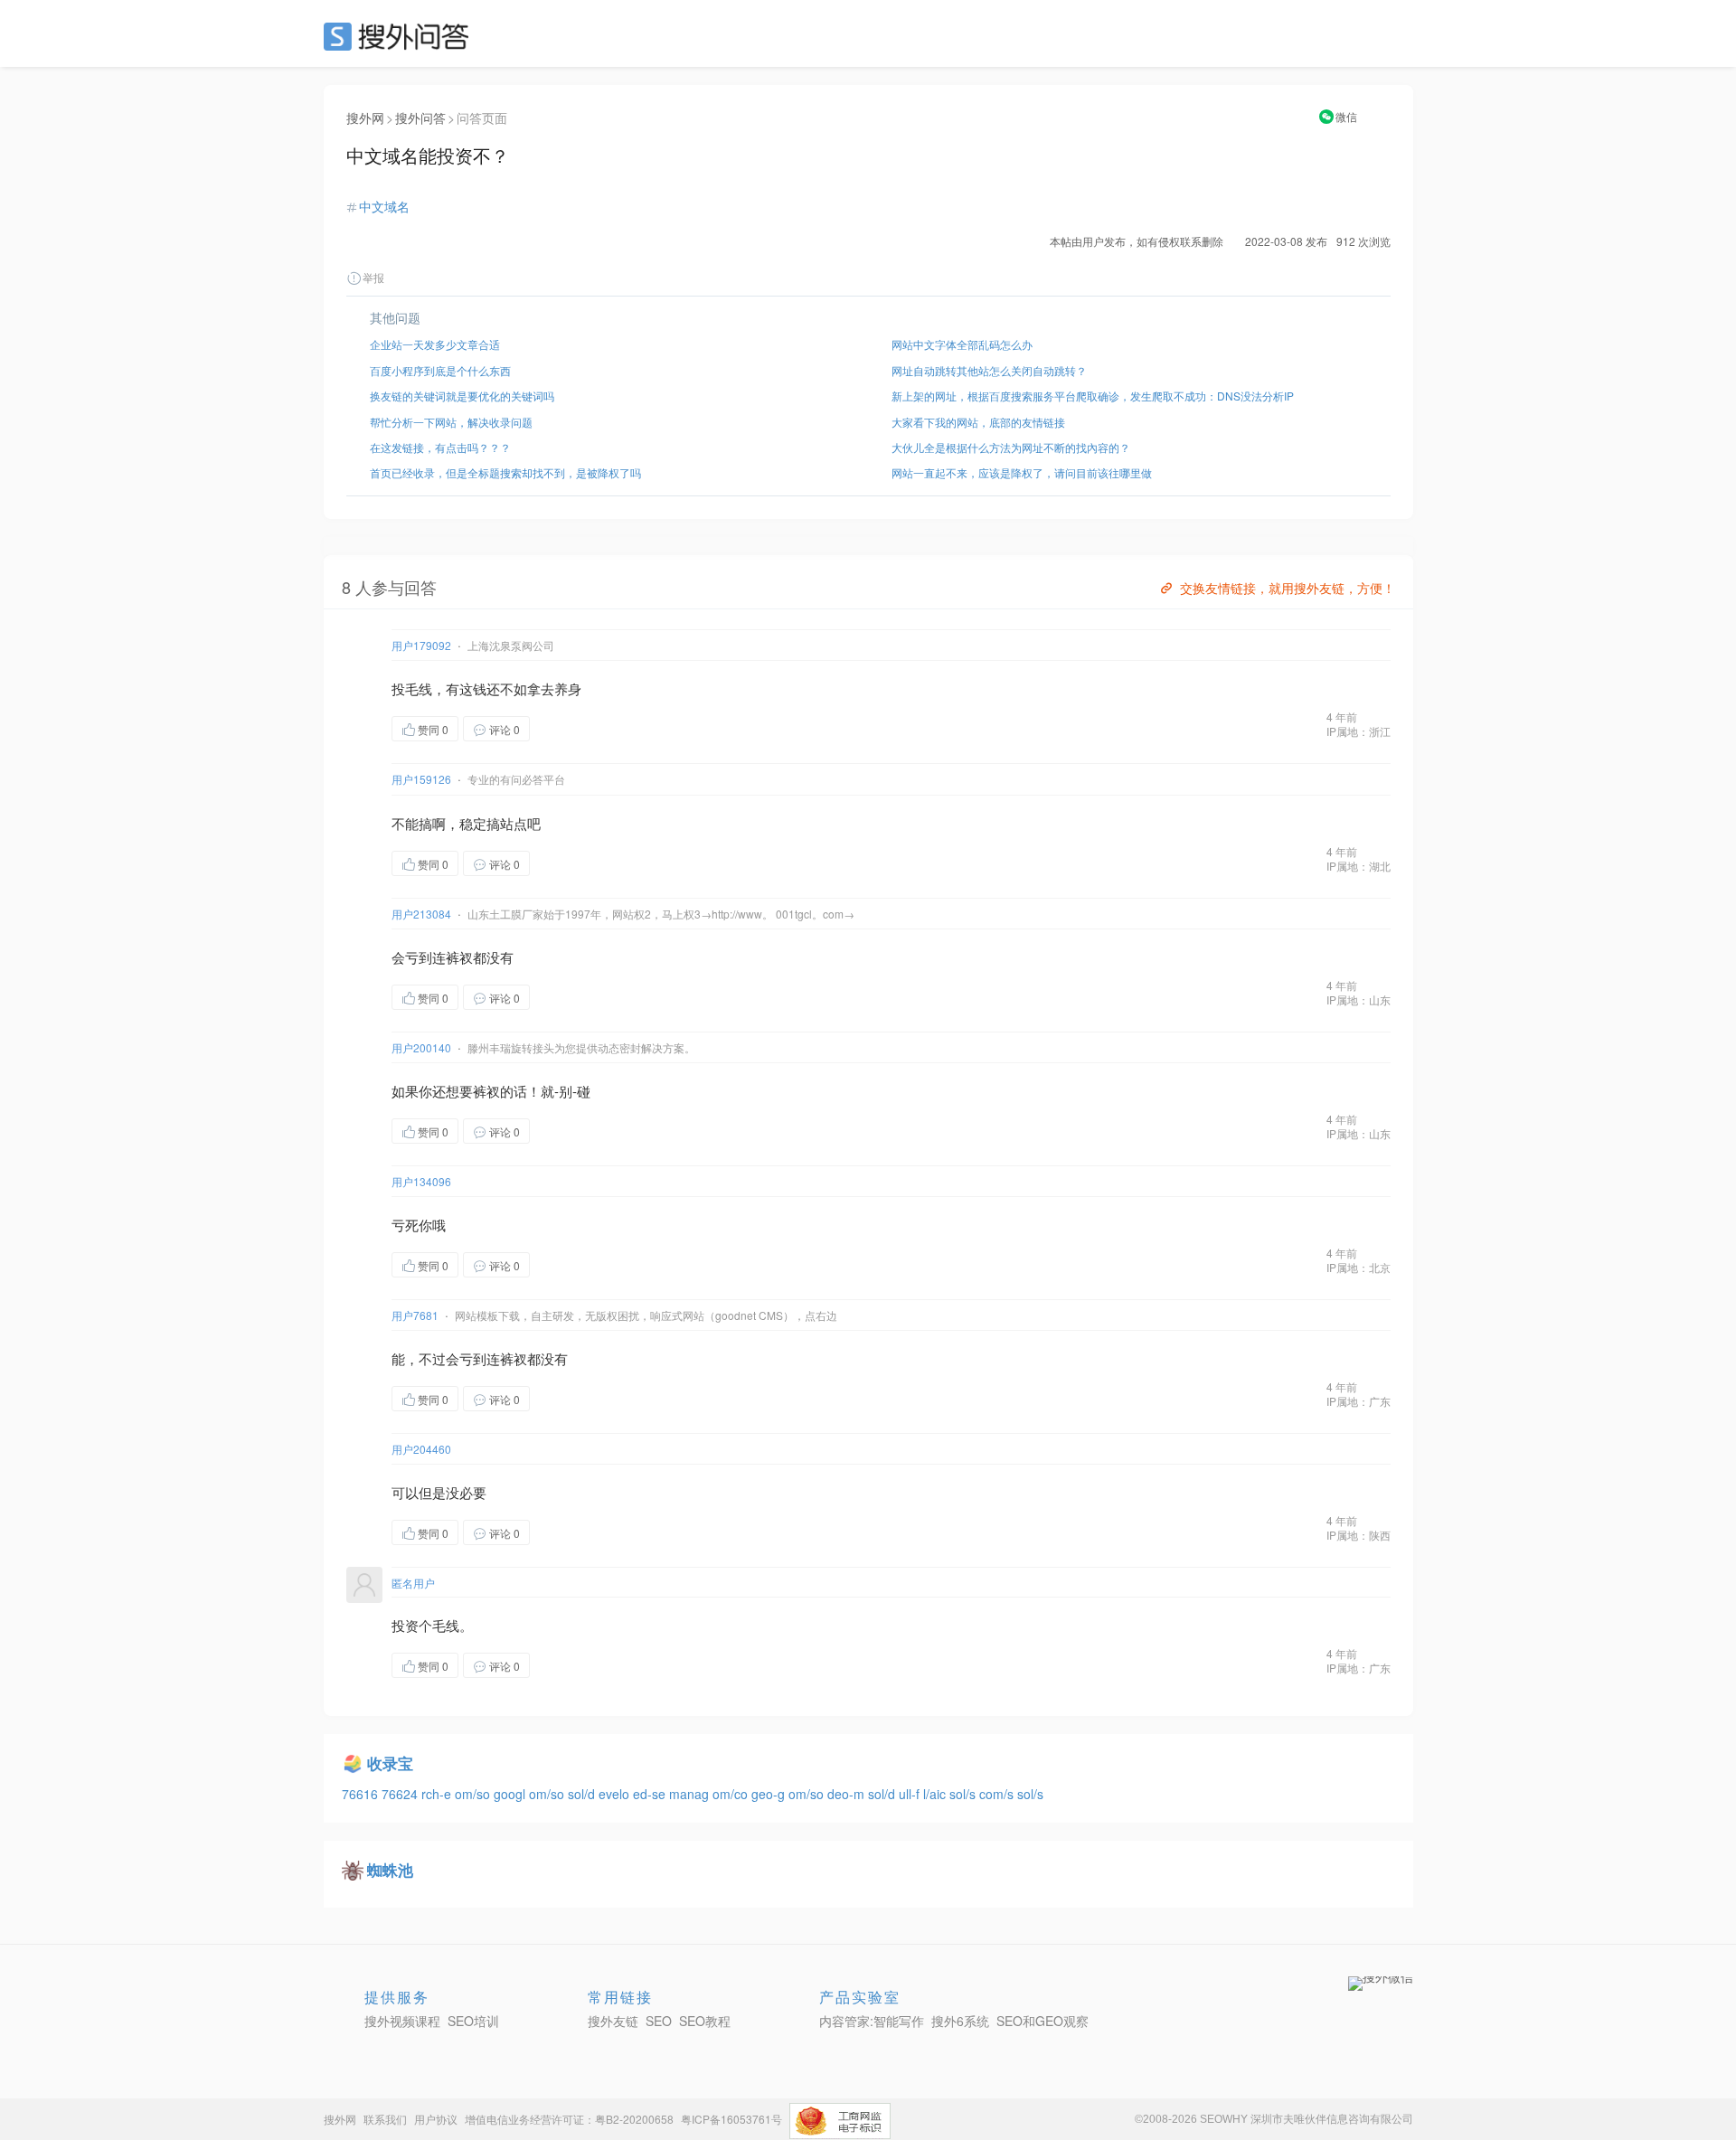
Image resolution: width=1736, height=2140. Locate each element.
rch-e (438, 1794)
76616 (362, 1794)
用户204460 (421, 1449)
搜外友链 (613, 2021)
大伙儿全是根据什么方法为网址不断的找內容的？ (1011, 447)
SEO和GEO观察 (1043, 2021)
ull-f (911, 1794)
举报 (373, 277)
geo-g (770, 1794)
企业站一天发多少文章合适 (435, 344)
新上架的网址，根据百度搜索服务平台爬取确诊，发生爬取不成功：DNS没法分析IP (1093, 396)
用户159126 (421, 779)
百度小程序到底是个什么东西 (440, 370)
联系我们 (385, 2119)
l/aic (936, 1794)
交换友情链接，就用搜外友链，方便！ (1288, 588)
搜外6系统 (960, 2021)
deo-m (848, 1794)
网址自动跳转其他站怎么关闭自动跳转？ (989, 370)
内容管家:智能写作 (872, 2021)
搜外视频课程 (402, 2021)
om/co (732, 1794)
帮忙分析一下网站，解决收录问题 (451, 422)
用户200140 (421, 1047)
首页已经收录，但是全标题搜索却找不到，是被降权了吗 (505, 472)
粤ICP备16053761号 (731, 2119)
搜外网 (365, 118)
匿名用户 (413, 1583)
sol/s (964, 1794)
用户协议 (436, 2119)
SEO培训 (473, 2021)
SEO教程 (705, 2021)
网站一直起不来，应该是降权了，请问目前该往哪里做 (1022, 472)
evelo (616, 1794)
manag (691, 1794)
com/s (998, 1794)
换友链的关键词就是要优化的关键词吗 (462, 396)
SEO (401, 36)
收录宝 (390, 1763)
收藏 (566, 728)
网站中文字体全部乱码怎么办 (962, 344)
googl (511, 1794)
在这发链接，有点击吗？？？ (440, 447)
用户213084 (421, 914)
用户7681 (415, 1315)
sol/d (583, 1794)
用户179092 (421, 645)
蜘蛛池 (390, 1870)
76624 (401, 1794)
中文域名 (384, 206)
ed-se (651, 1794)
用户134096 (421, 1181)
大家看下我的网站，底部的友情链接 (978, 422)
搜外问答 (420, 118)
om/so (474, 1794)
